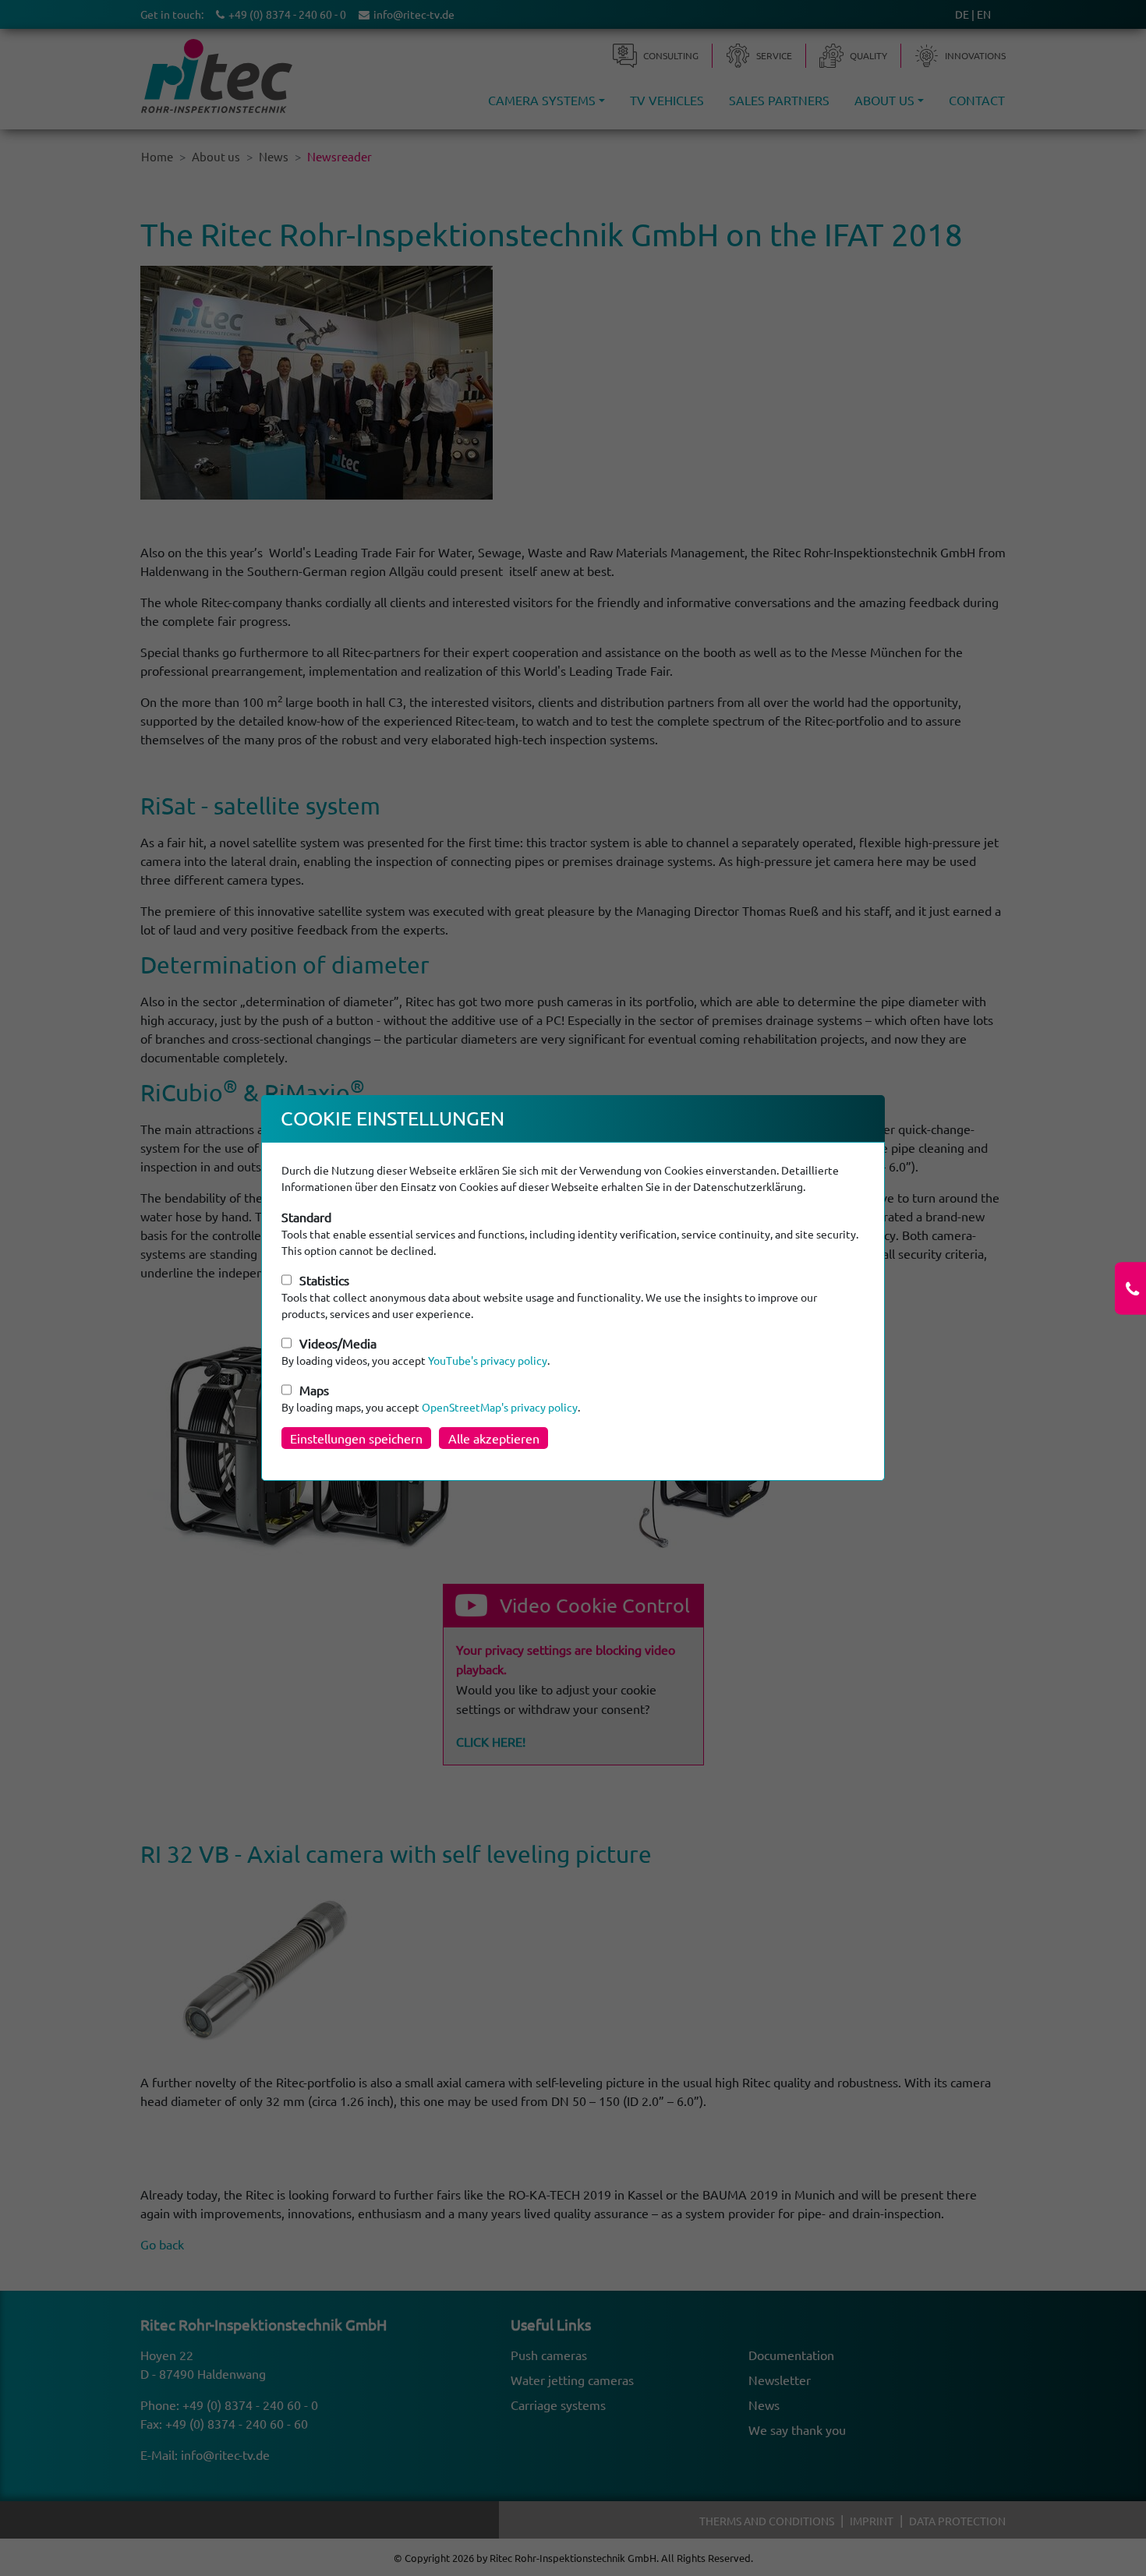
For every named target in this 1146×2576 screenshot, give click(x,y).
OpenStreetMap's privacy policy (500, 1407)
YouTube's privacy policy (488, 1360)
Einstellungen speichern (356, 1438)
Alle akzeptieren (494, 1438)
